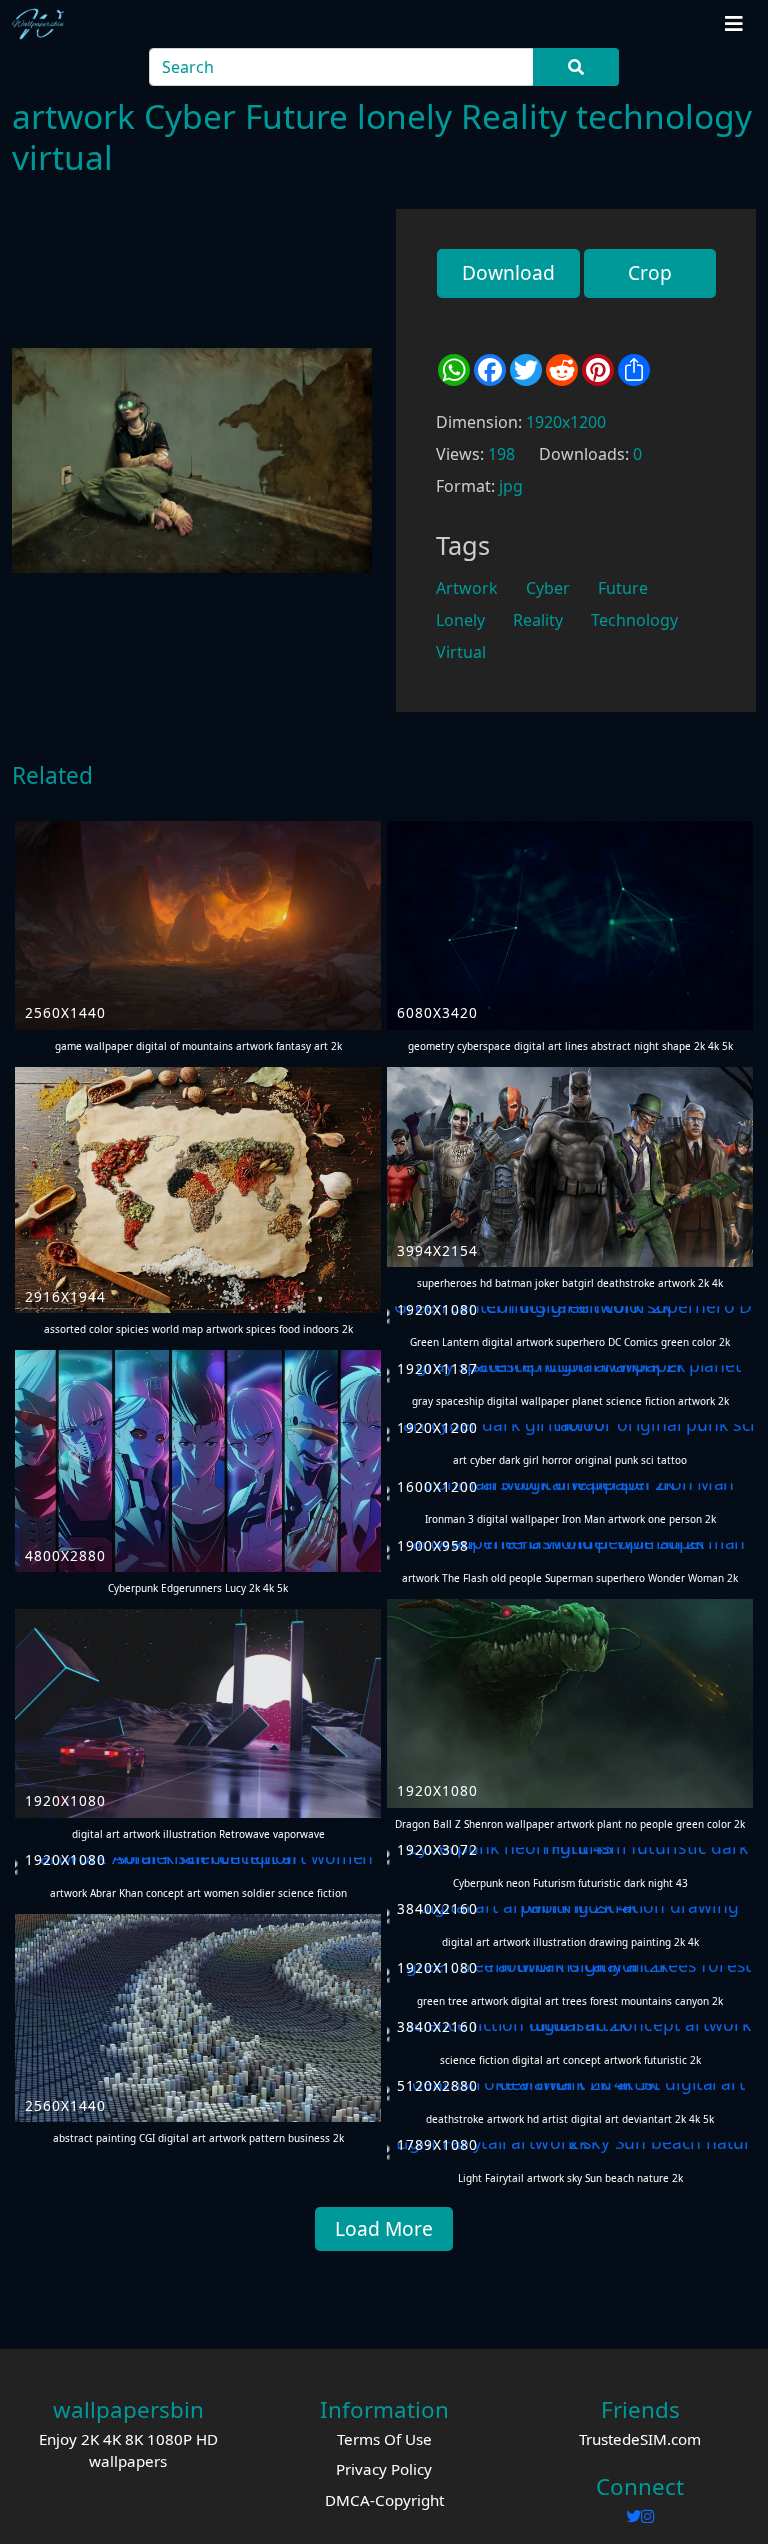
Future (623, 588)
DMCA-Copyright (384, 2500)
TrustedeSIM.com (640, 2439)
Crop (650, 272)
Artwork (467, 588)
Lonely (460, 620)
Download (508, 272)
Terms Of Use (384, 2439)
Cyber (548, 588)
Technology (634, 620)
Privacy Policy (384, 2469)
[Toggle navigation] (734, 24)
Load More (384, 2228)
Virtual (461, 652)
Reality (538, 620)
